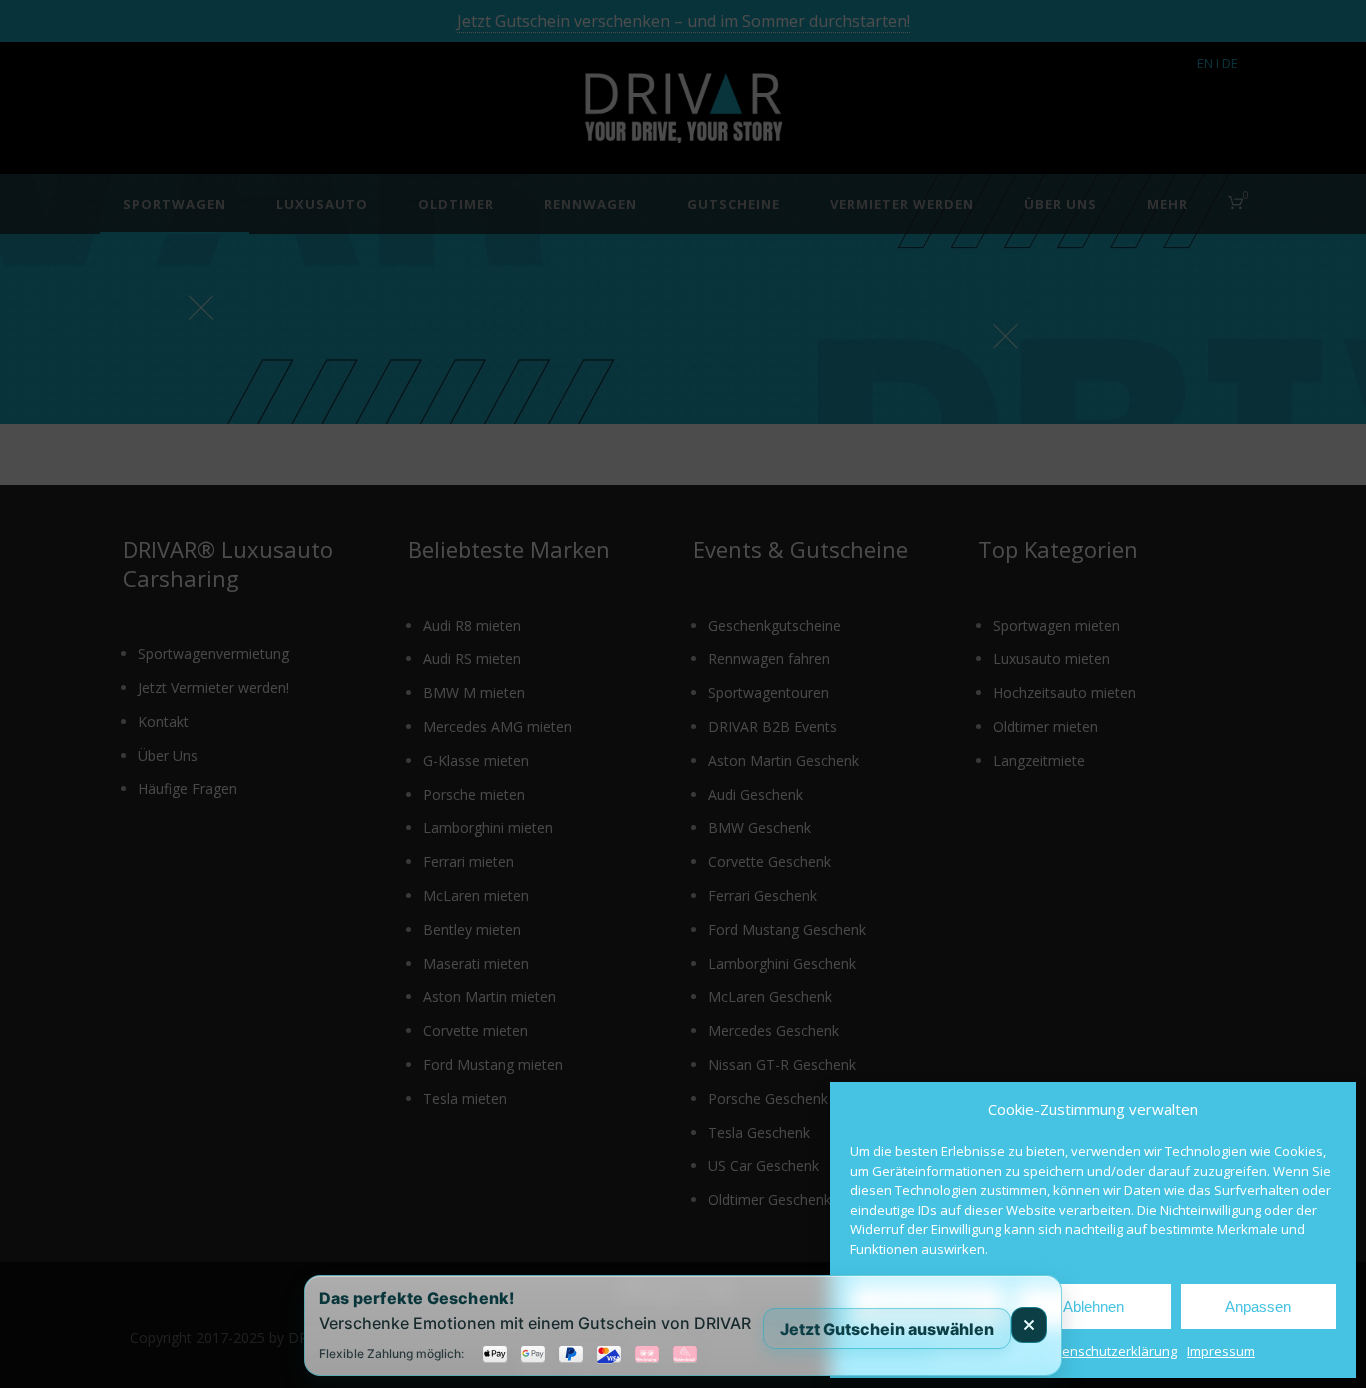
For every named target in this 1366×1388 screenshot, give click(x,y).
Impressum (1221, 1351)
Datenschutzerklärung (1109, 1351)
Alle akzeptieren (928, 1306)
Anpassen (1258, 1306)
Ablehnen (1093, 1306)
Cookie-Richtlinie (981, 1351)
